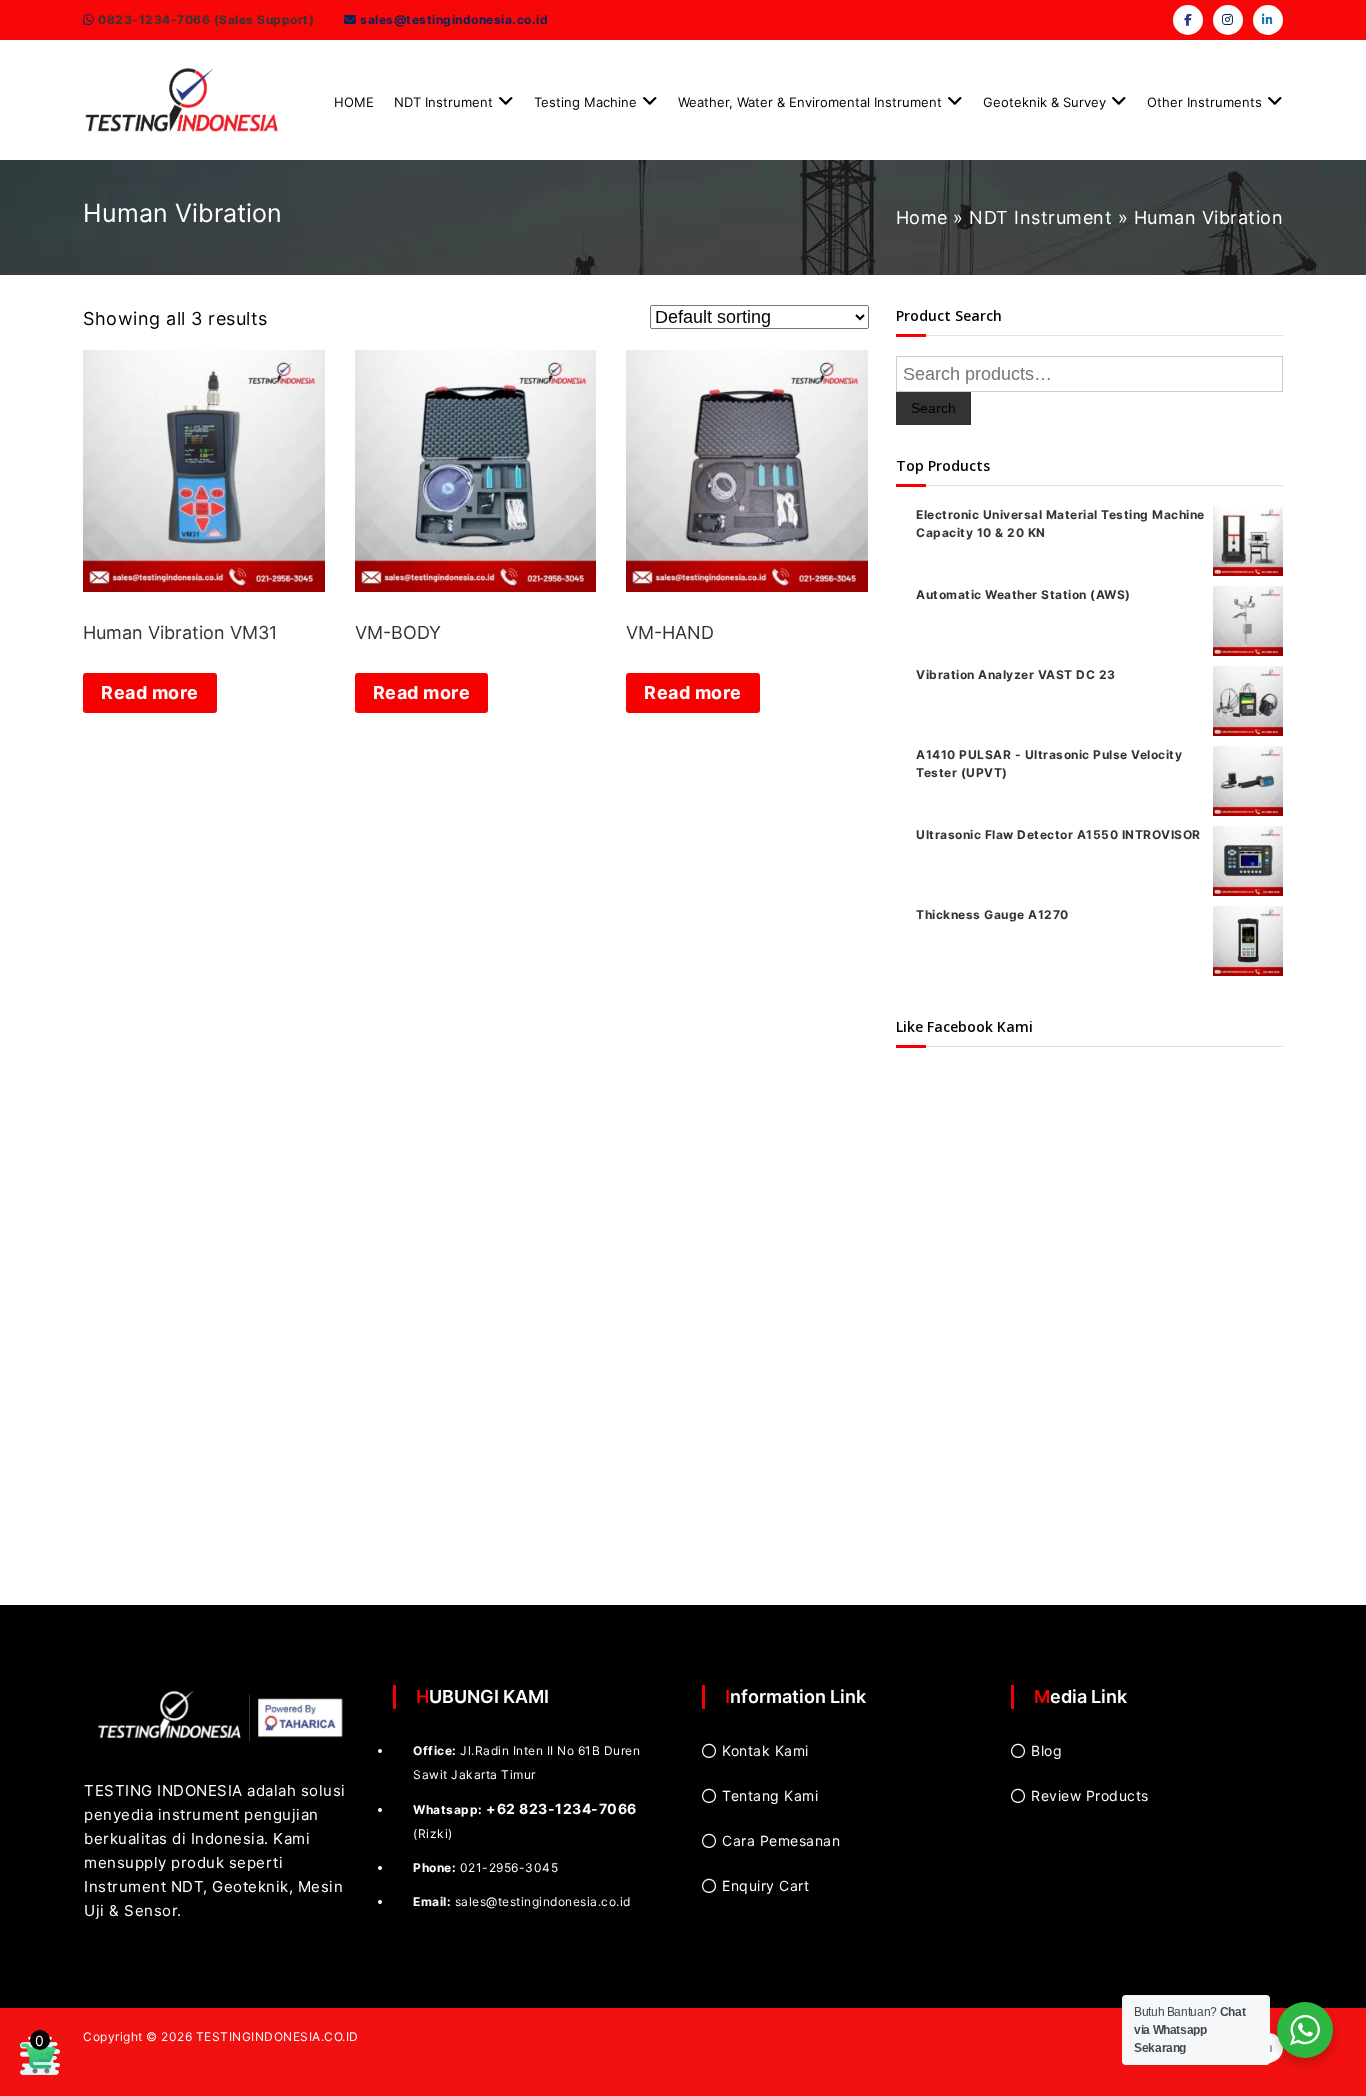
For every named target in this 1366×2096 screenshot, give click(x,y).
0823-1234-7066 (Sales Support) (205, 19)
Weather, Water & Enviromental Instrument (810, 102)
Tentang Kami (770, 1795)
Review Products (1090, 1795)
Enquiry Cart (765, 1885)
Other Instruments (1204, 102)
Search (933, 408)
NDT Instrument (443, 102)
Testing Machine (585, 102)
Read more (150, 692)
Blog (1046, 1750)
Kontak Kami (765, 1750)
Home (922, 217)
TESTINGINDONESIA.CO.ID (277, 2036)
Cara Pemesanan (781, 1840)
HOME (354, 102)
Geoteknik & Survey (1044, 102)
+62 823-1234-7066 (561, 1808)
